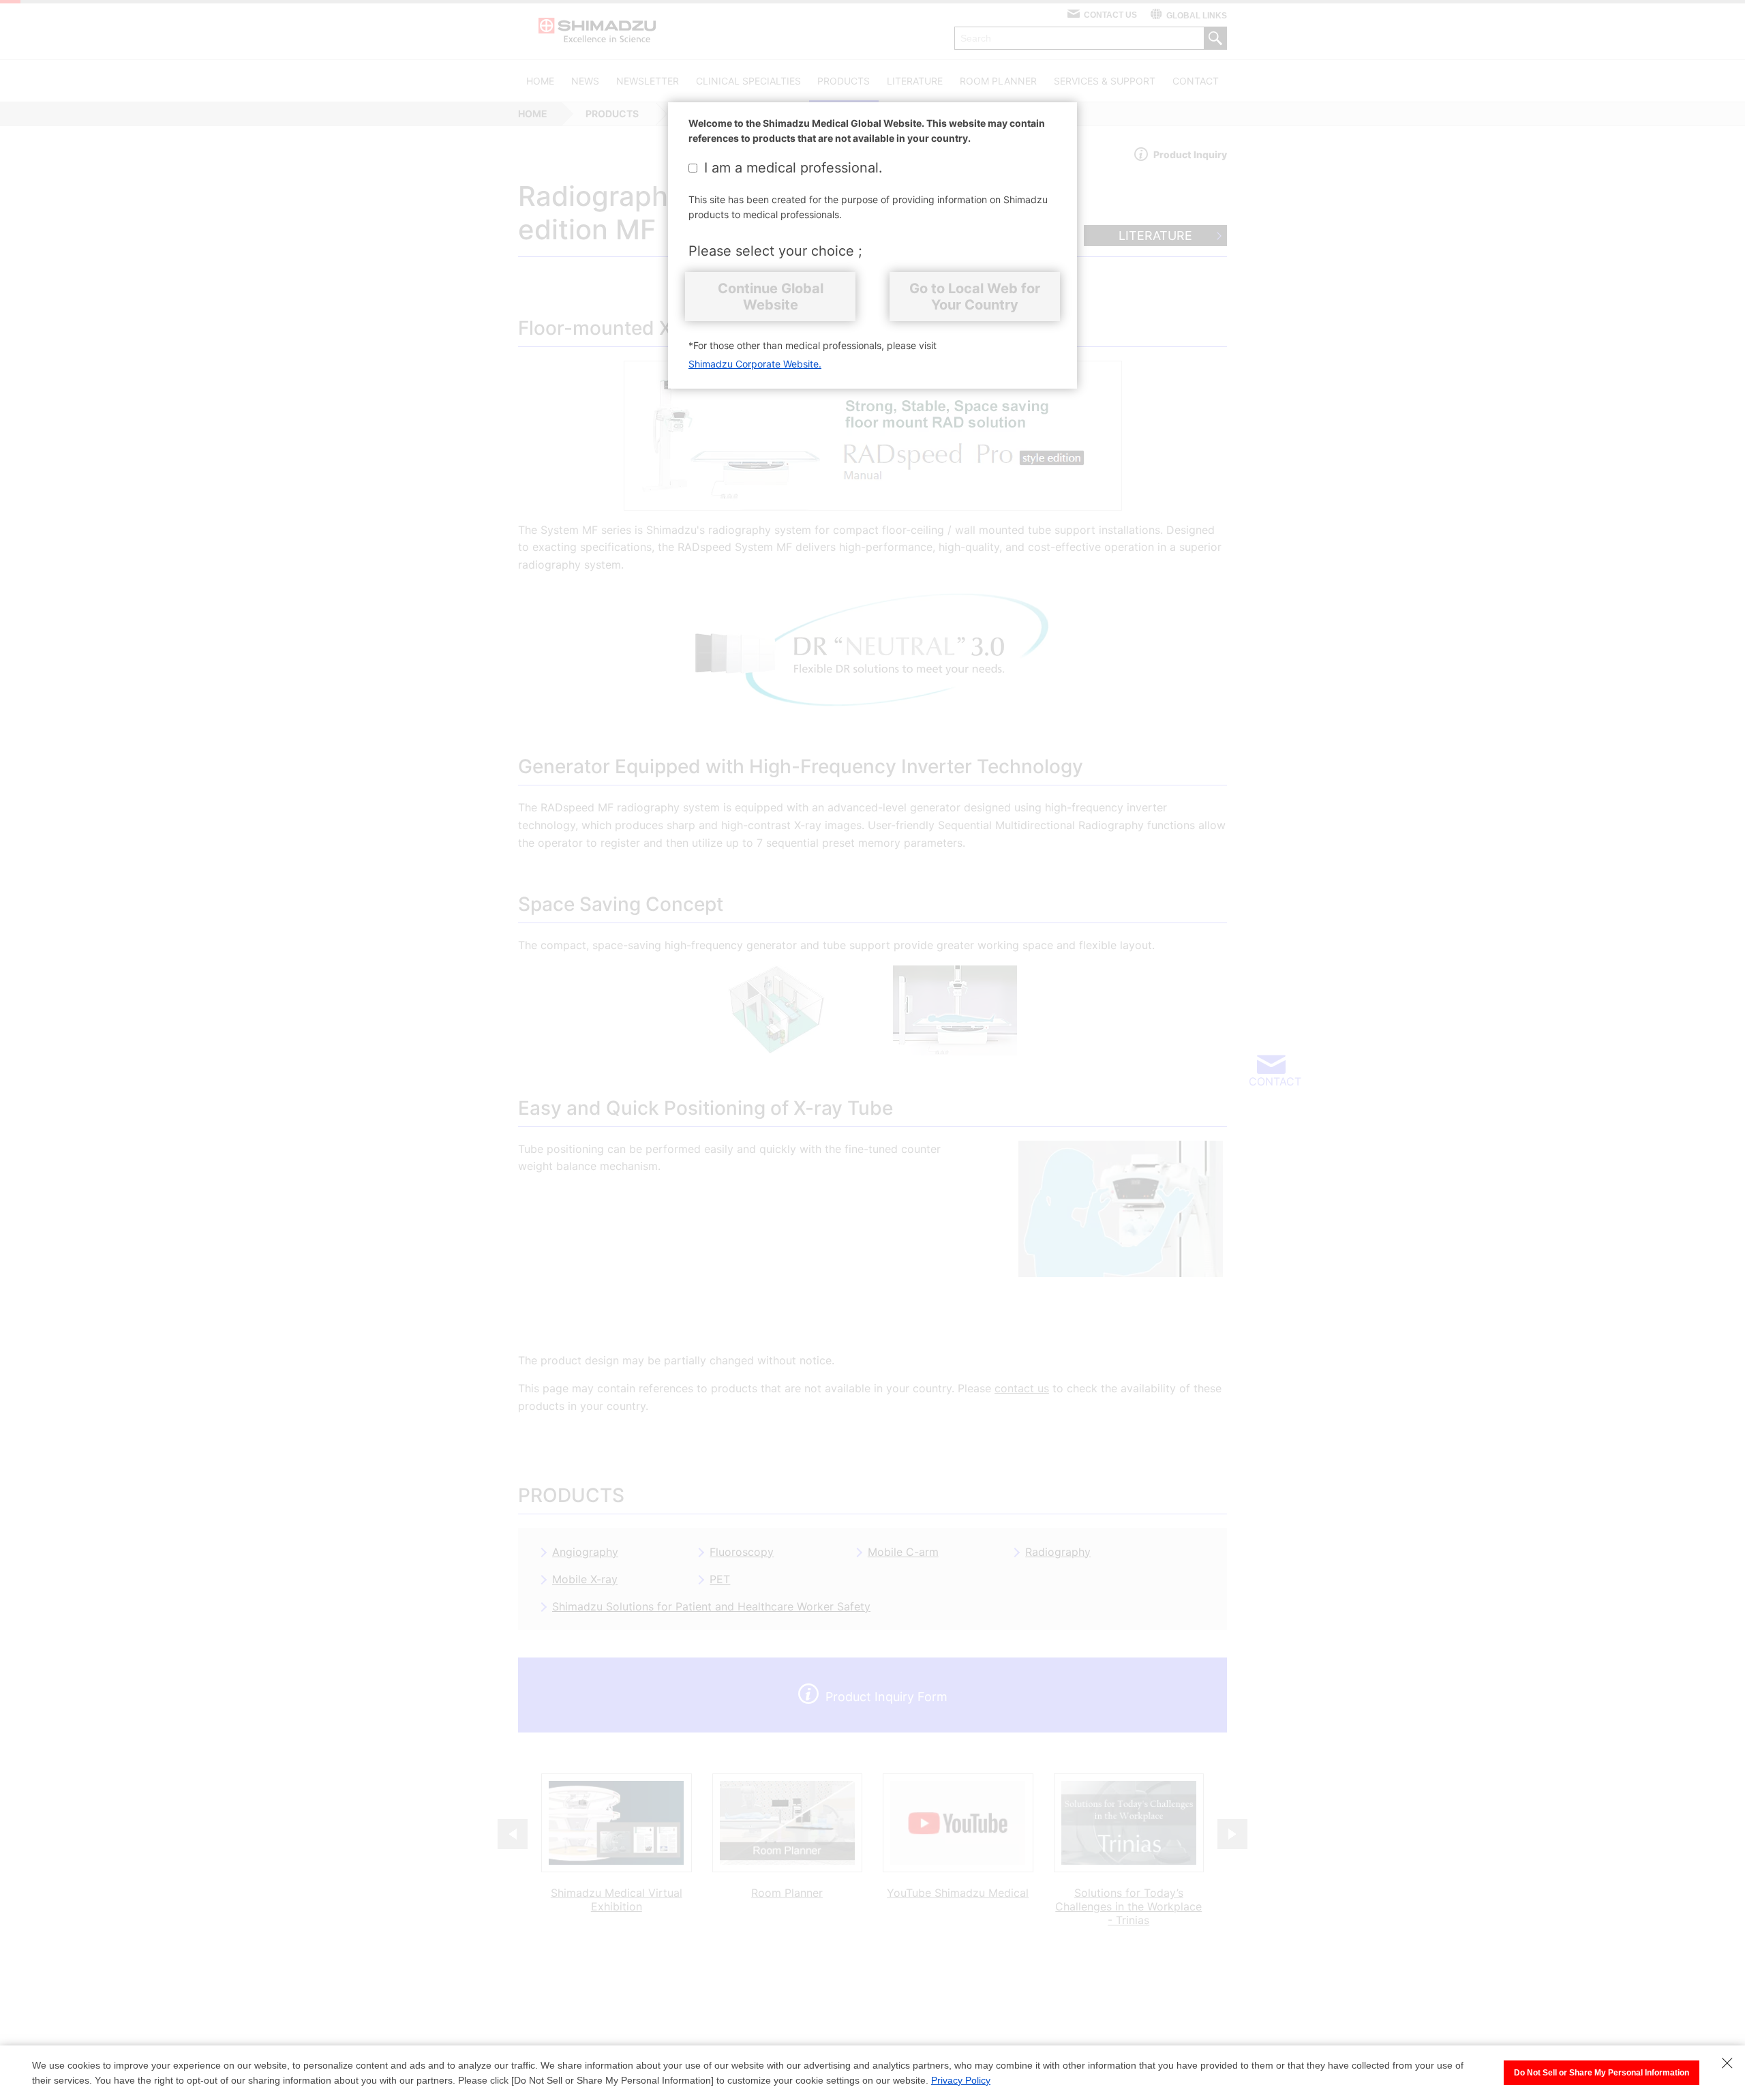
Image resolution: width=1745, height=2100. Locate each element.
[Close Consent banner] (1727, 2063)
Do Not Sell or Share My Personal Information (1602, 2073)
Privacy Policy (961, 2080)
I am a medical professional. (793, 168)
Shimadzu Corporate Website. (755, 364)
